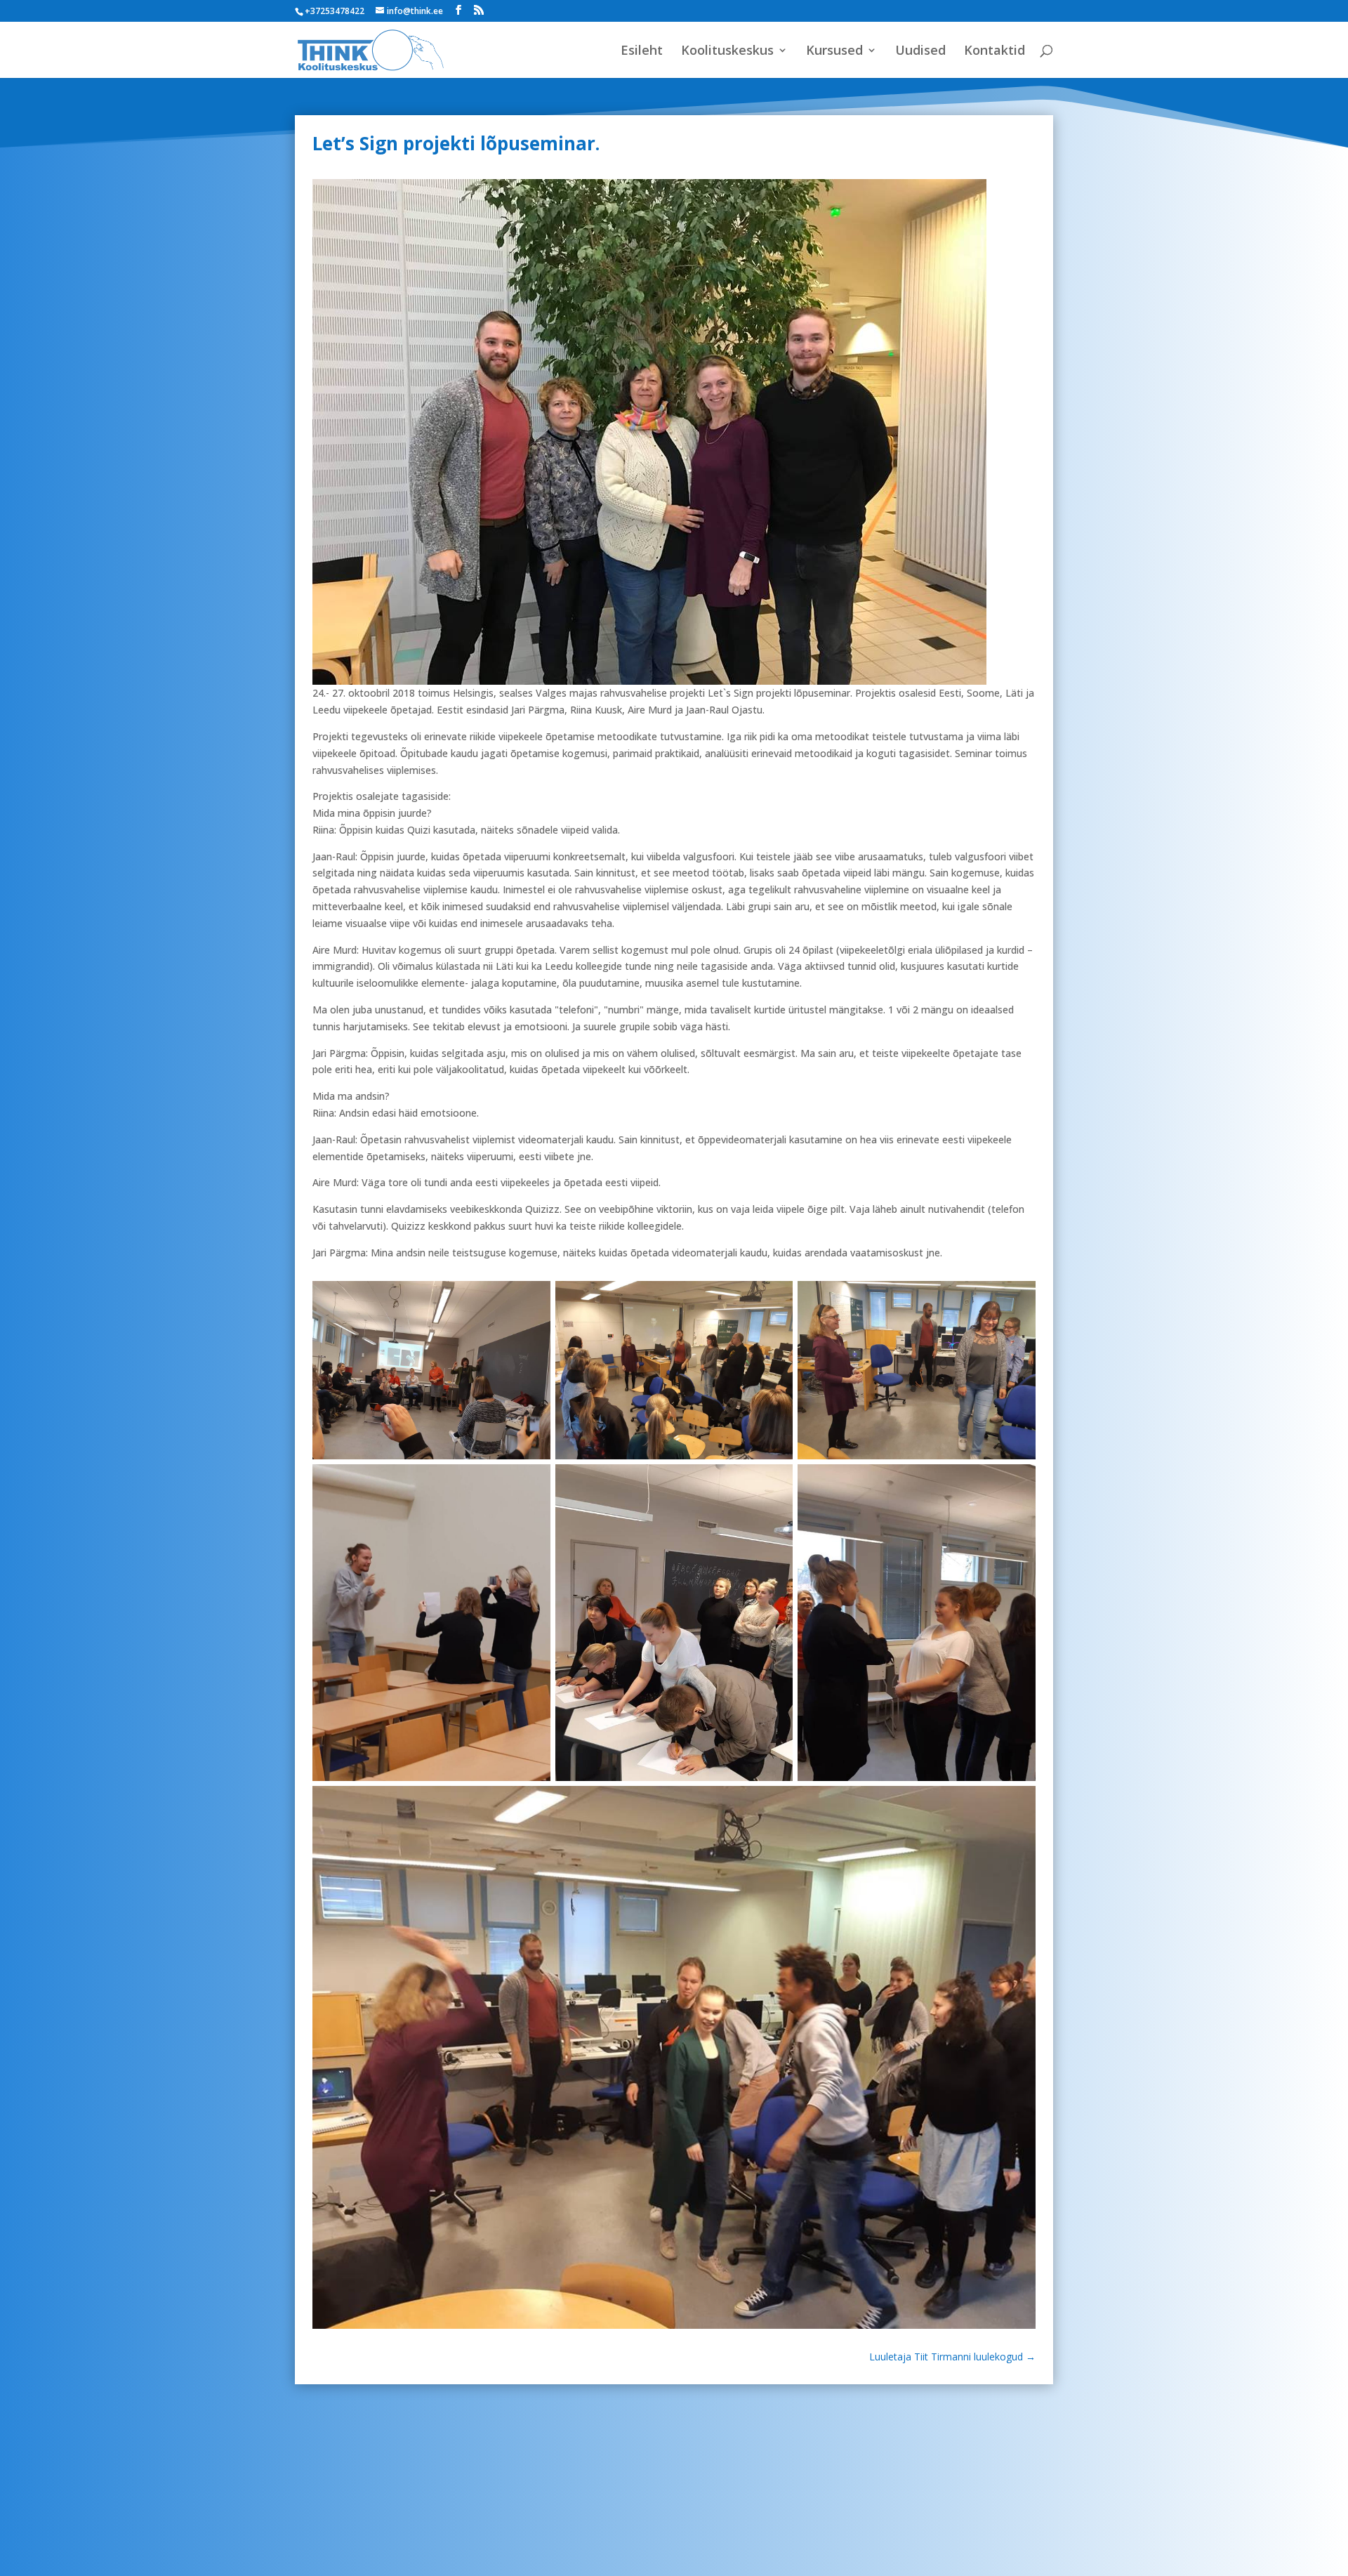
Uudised (920, 52)
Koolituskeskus (727, 52)
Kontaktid (995, 52)
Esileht (642, 52)
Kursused (834, 52)
